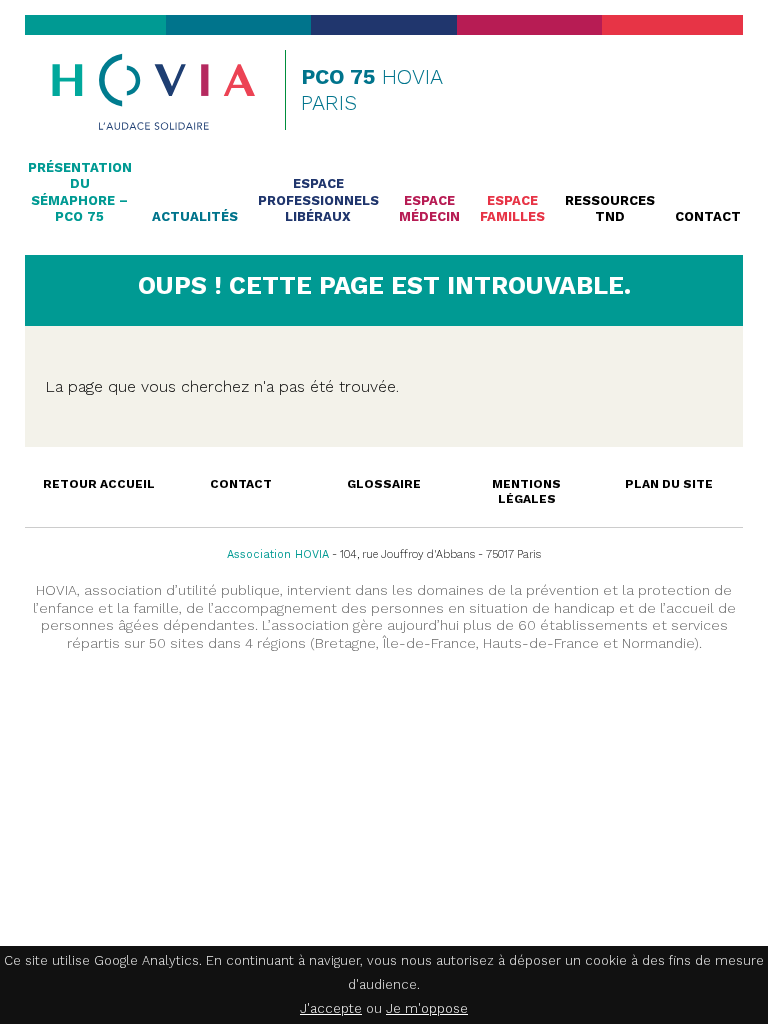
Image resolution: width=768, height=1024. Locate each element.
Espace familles (512, 208)
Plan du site (669, 484)
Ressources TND (610, 208)
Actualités (195, 216)
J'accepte (331, 1008)
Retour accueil (99, 484)
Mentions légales (526, 491)
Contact (708, 216)
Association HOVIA (278, 554)
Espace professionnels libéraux (318, 200)
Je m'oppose (427, 1008)
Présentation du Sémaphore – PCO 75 (80, 192)
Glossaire (384, 484)
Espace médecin (429, 208)
